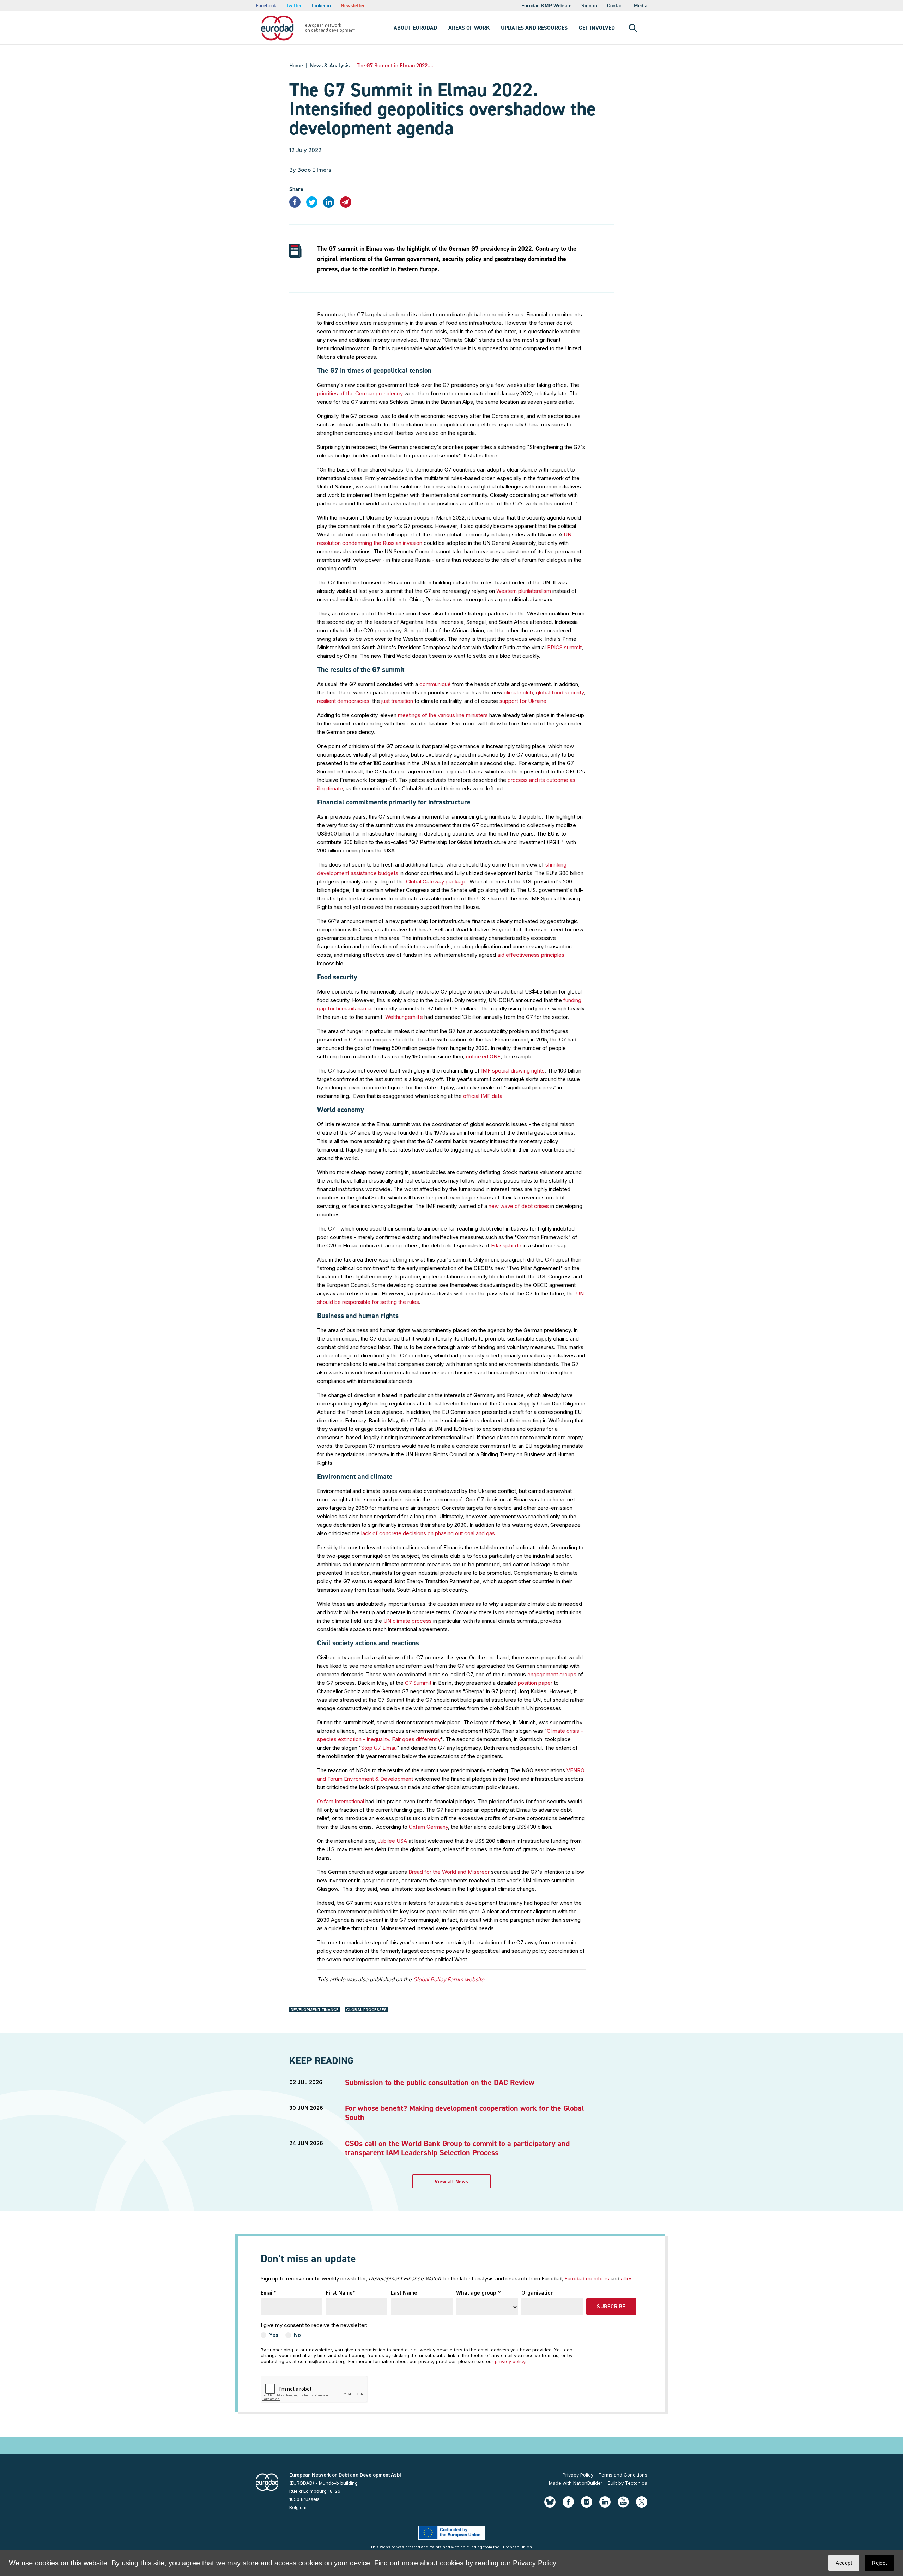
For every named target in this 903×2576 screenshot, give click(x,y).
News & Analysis (330, 65)
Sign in (589, 6)
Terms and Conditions (623, 2475)
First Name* (341, 2293)
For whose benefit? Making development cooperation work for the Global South (464, 2113)
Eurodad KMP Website (546, 6)
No (297, 2335)
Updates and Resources (534, 28)
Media (641, 6)
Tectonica (636, 2483)
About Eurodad (415, 28)
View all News (451, 2182)
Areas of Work (469, 28)
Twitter (294, 6)
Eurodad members (587, 2279)
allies (627, 2279)
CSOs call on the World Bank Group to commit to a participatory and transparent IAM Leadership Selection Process (457, 2148)
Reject (879, 2563)
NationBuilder (588, 2483)
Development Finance (315, 2010)
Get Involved (597, 28)
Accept (844, 2563)
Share (296, 189)
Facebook (266, 6)
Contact (616, 6)
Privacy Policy (578, 2475)
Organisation (538, 2293)
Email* (268, 2293)
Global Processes (366, 2010)
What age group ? (478, 2293)
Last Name (404, 2293)
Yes (274, 2335)
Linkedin (321, 6)
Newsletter (353, 6)
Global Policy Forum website (449, 1979)
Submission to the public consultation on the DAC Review (440, 2082)
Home (296, 65)
